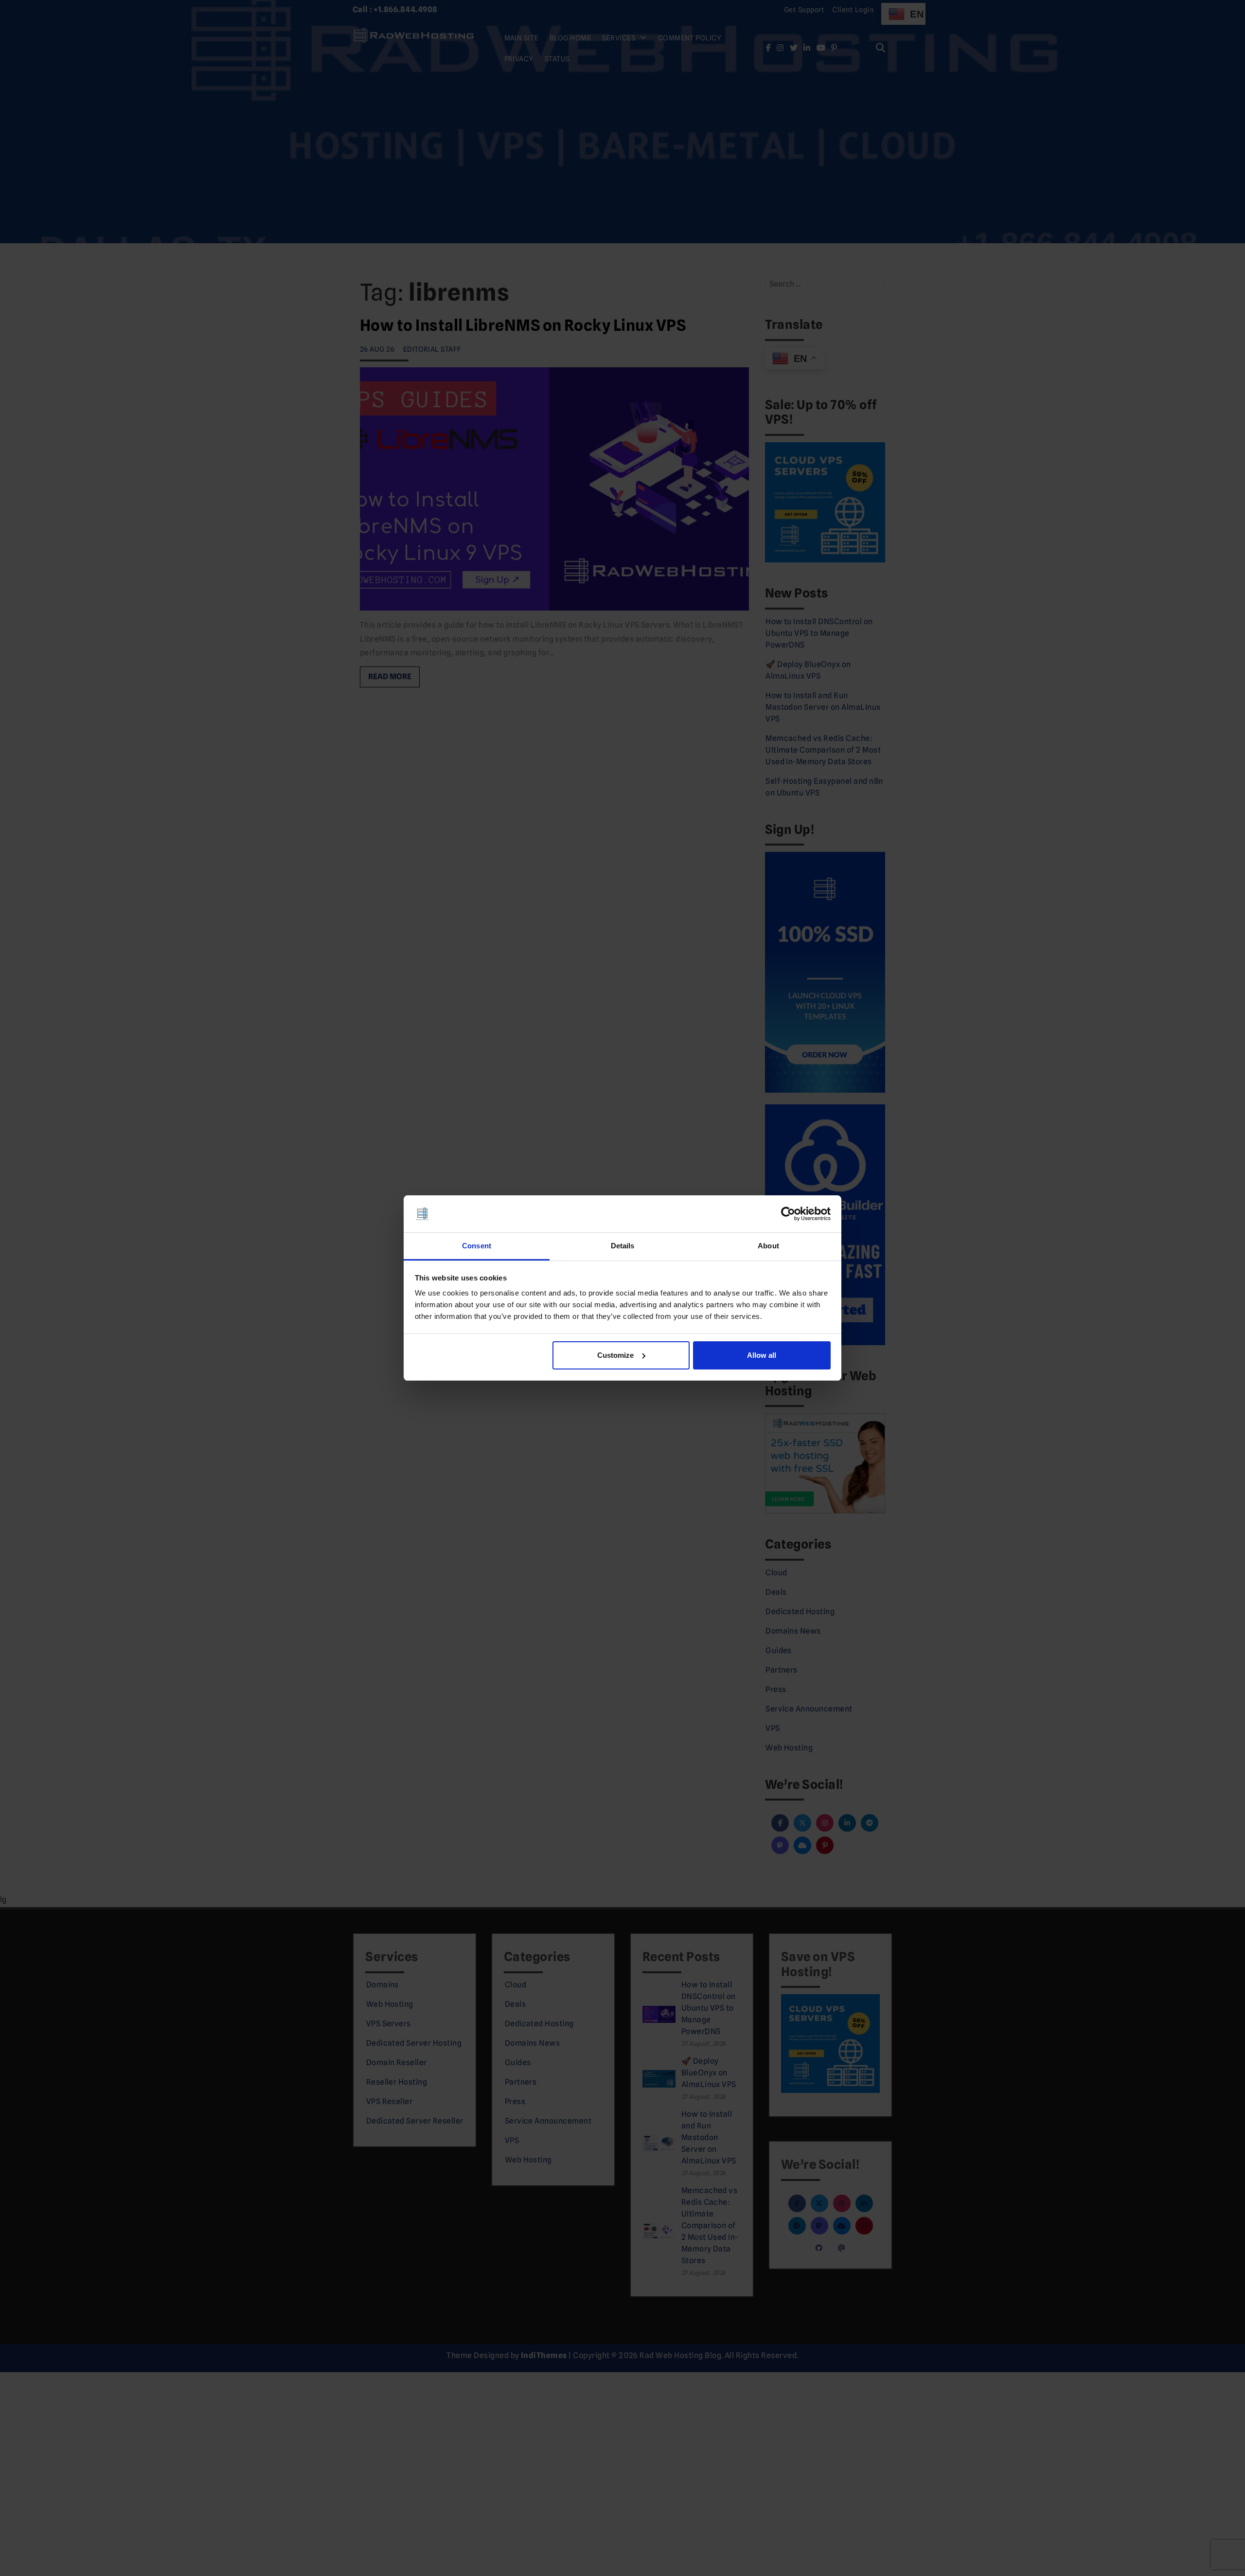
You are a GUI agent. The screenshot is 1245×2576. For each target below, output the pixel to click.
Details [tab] (623, 1246)
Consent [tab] (477, 1246)
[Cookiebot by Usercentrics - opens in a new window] (788, 1214)
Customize (615, 1355)
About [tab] (768, 1246)
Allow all (762, 1355)
